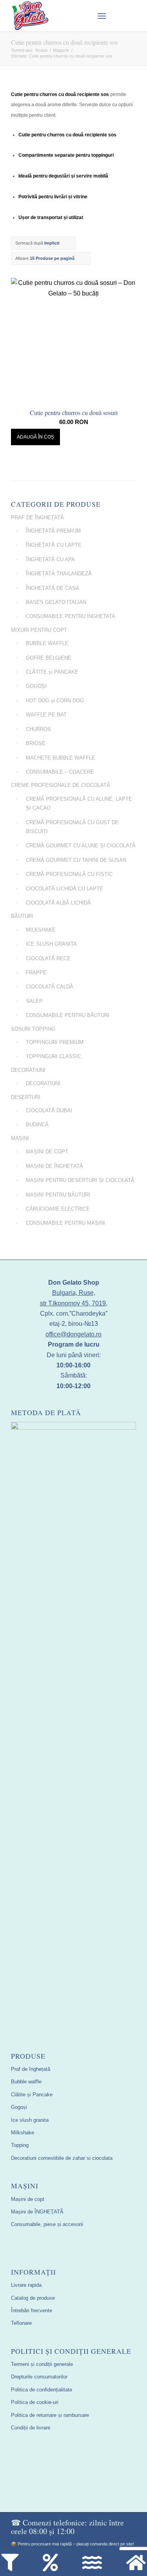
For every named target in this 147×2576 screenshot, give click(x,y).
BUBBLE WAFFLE (47, 643)
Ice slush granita (30, 2120)
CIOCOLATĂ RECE (48, 958)
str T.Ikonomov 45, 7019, (74, 1303)
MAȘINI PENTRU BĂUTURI (58, 1195)
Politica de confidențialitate (42, 2390)
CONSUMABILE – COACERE (60, 772)
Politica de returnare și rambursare (50, 2415)
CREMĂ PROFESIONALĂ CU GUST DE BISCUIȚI (72, 827)
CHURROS (38, 729)
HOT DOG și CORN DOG (55, 701)
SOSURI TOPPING (33, 1029)
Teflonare (21, 2323)
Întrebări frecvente (32, 2310)
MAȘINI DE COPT (47, 1152)
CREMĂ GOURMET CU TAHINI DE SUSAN (76, 860)
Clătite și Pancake (32, 2095)
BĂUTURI (22, 916)
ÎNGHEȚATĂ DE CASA (53, 588)
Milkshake (23, 2133)
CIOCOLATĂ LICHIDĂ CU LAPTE (64, 889)
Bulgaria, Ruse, (74, 1293)
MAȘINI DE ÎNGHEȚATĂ (54, 1166)
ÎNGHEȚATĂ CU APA (50, 559)
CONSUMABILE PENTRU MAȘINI (65, 1223)
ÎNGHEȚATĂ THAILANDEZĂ (59, 574)
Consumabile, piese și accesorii (47, 2224)
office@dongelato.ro (73, 1334)
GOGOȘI (36, 686)
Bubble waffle (26, 2082)
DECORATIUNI (28, 1070)
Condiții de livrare (31, 2428)
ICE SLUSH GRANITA (51, 944)
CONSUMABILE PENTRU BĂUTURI (68, 1015)
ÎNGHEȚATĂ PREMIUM (53, 531)
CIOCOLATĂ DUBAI (49, 1110)
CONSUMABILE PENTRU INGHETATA (71, 616)
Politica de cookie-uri (35, 2402)
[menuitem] (83, 16)
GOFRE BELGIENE (49, 658)
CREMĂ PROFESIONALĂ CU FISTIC (69, 874)
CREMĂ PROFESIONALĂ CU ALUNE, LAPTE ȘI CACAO (79, 803)
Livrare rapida (26, 2285)
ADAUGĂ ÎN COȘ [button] (35, 437)
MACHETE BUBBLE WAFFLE (61, 758)
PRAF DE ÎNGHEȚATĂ (37, 518)
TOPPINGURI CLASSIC (54, 1056)
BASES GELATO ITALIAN (56, 602)
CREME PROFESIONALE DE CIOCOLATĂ (61, 785)
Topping (20, 2145)
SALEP (34, 1001)
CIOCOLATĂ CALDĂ (50, 987)
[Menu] (102, 16)
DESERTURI (26, 1097)
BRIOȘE (36, 743)
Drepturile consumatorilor (39, 2377)
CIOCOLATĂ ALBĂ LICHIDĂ (58, 903)
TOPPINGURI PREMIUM (55, 1042)
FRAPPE (36, 973)
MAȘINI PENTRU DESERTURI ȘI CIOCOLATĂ (80, 1180)
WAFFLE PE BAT (46, 715)
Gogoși (19, 2107)
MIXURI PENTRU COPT (39, 630)
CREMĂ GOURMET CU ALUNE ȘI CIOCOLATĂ (81, 846)
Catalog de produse (33, 2298)
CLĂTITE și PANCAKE (52, 672)
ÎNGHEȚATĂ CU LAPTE (54, 545)
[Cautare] (83, 16)
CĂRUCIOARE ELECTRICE (58, 1209)
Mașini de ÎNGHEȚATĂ (37, 2212)
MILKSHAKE (41, 930)
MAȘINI (20, 1138)
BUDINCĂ (37, 1125)
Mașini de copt (28, 2199)
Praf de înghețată (31, 2069)
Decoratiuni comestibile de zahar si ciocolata (62, 2158)
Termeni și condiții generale (42, 2364)
